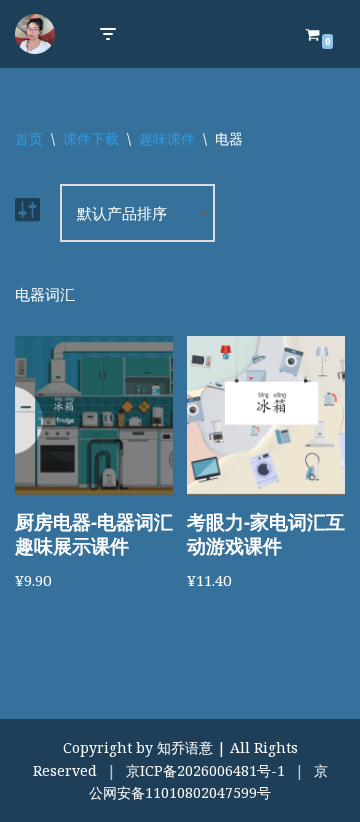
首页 (29, 138)
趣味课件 (167, 138)
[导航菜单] (107, 34)
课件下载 (91, 138)
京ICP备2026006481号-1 (205, 770)
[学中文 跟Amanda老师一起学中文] (35, 34)
